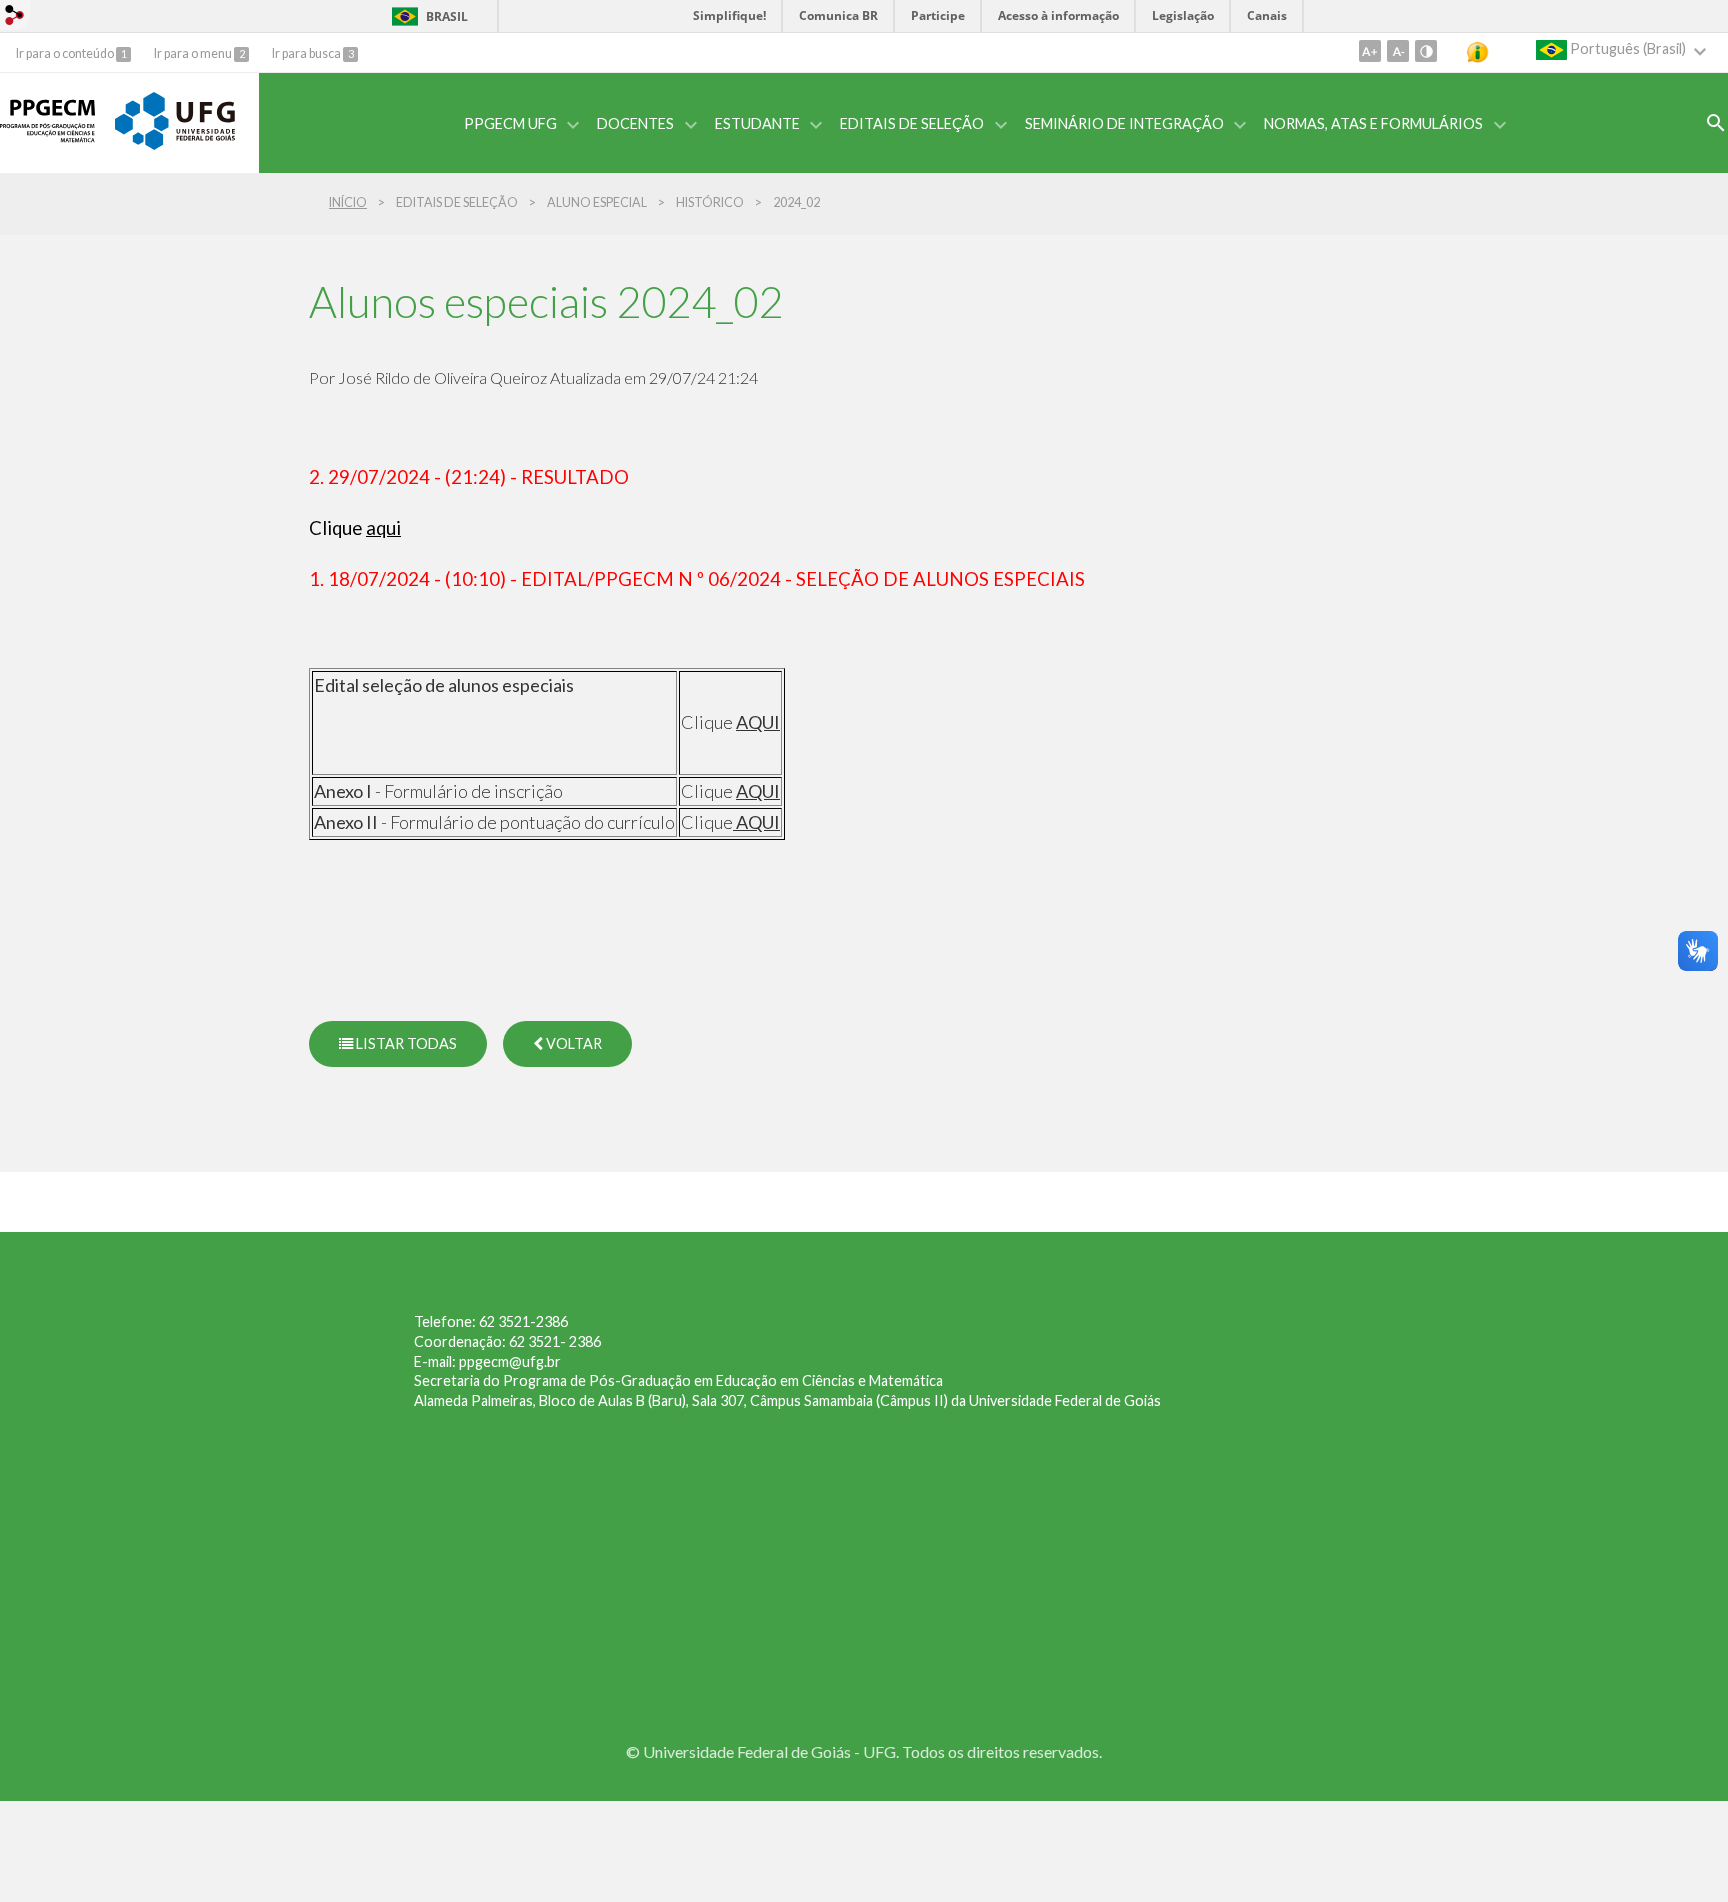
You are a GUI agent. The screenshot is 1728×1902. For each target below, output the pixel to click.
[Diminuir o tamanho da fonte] (1398, 51)
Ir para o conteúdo (66, 53)
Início (348, 202)
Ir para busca (307, 53)
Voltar (572, 1043)
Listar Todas (405, 1043)
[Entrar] (15, 17)
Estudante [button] (757, 123)
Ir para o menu (194, 53)
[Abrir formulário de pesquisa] (1716, 123)
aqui (383, 528)
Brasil (447, 16)
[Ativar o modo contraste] (1426, 51)
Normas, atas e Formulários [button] (1373, 123)
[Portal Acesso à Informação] (1492, 52)
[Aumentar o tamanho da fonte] (1370, 51)
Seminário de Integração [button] (1124, 123)
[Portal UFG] (175, 144)
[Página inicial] (47, 150)
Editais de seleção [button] (912, 123)
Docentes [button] (635, 123)
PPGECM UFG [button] (510, 123)
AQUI (758, 722)
